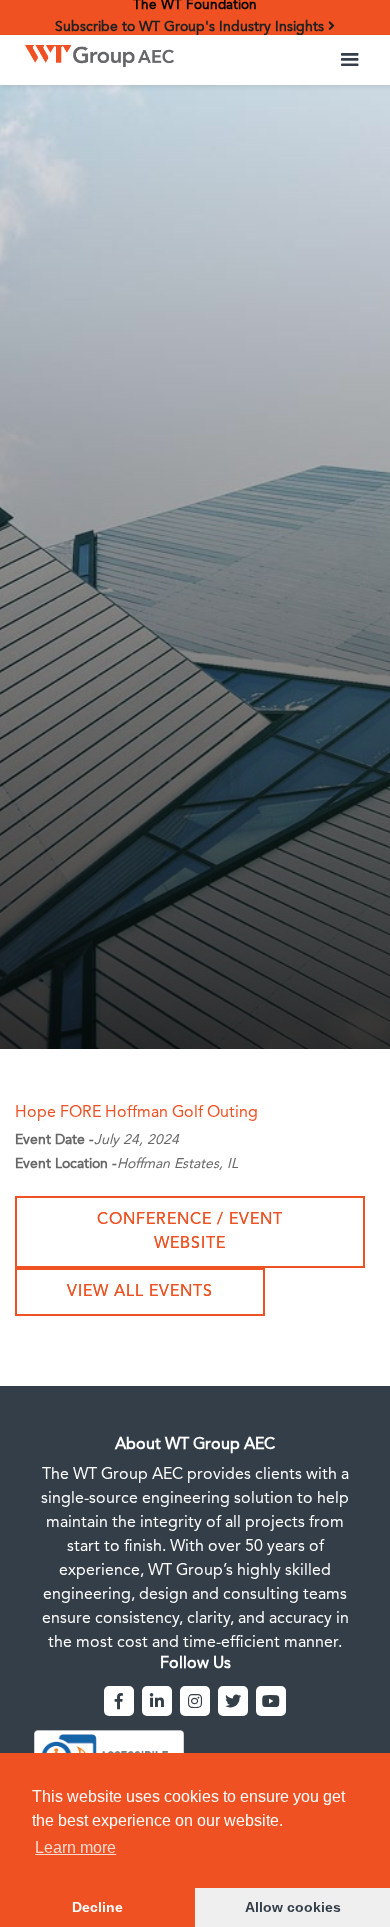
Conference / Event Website (190, 1232)
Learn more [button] (75, 1847)
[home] (94, 51)
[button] (350, 60)
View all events (140, 1292)
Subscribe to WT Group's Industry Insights (191, 27)
